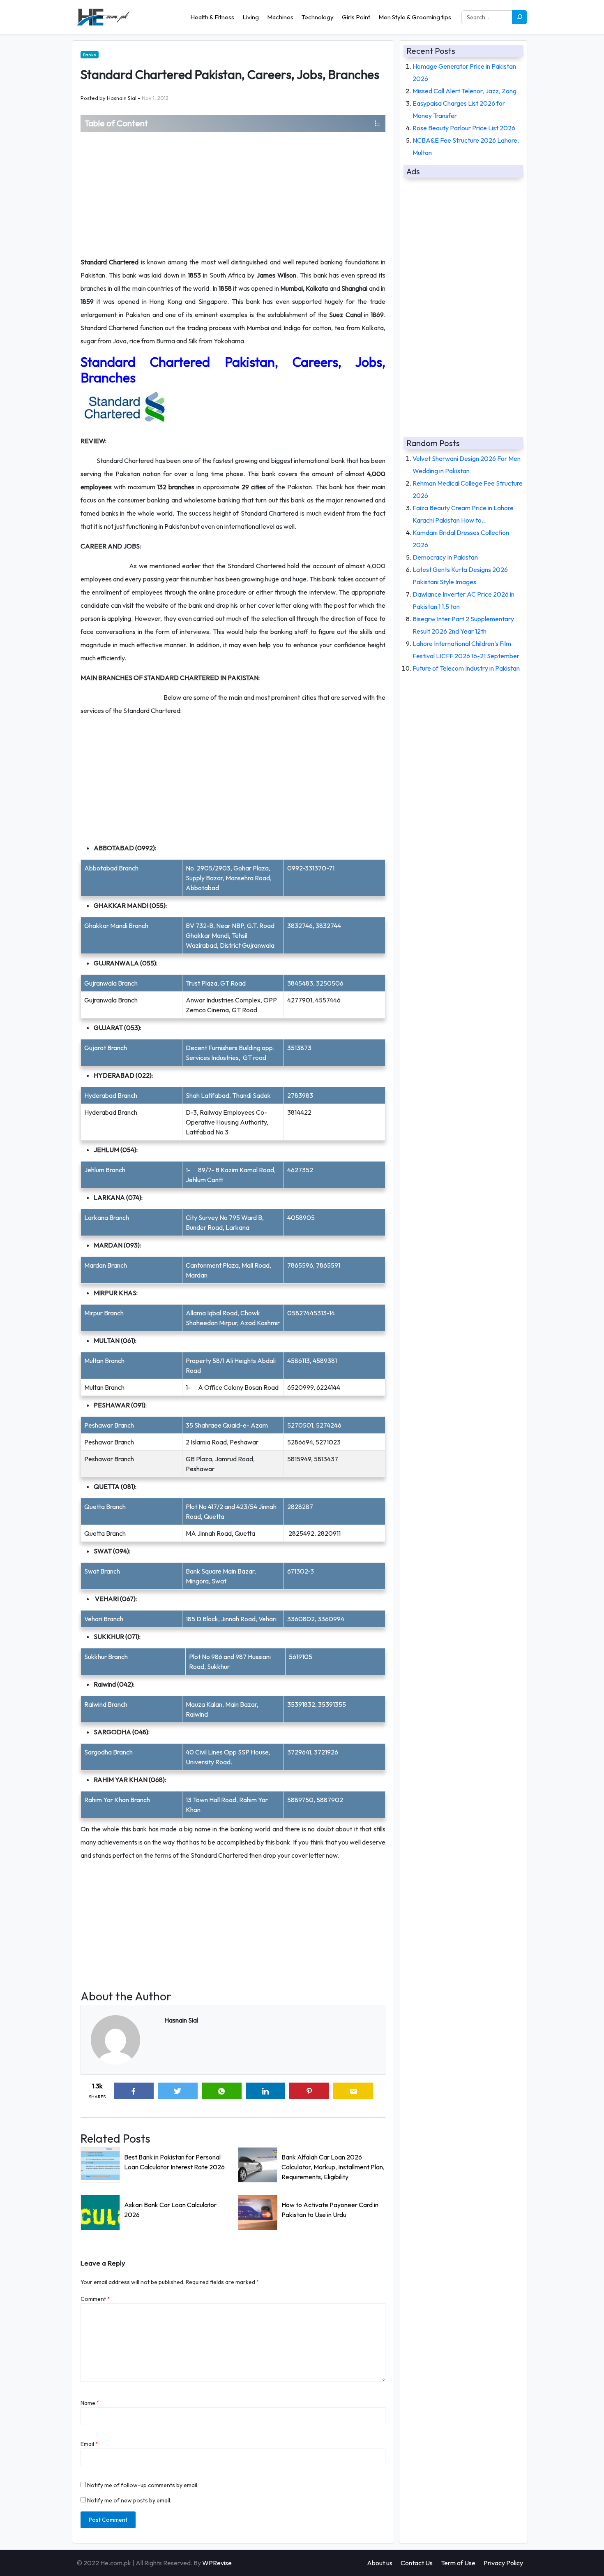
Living (251, 17)
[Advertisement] (233, 194)
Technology (318, 17)
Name (90, 2403)
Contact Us (417, 2563)
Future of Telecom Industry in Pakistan (466, 668)
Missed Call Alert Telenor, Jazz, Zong (465, 91)
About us (380, 2563)
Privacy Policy (503, 2563)
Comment (95, 2299)
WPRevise (217, 2563)
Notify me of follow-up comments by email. (143, 2485)
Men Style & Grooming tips (415, 17)
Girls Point (356, 17)
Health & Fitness (212, 17)
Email (89, 2444)
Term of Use (458, 2563)
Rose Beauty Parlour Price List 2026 (464, 128)
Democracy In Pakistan (445, 557)
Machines (280, 17)
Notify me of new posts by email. (129, 2500)
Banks (90, 55)
